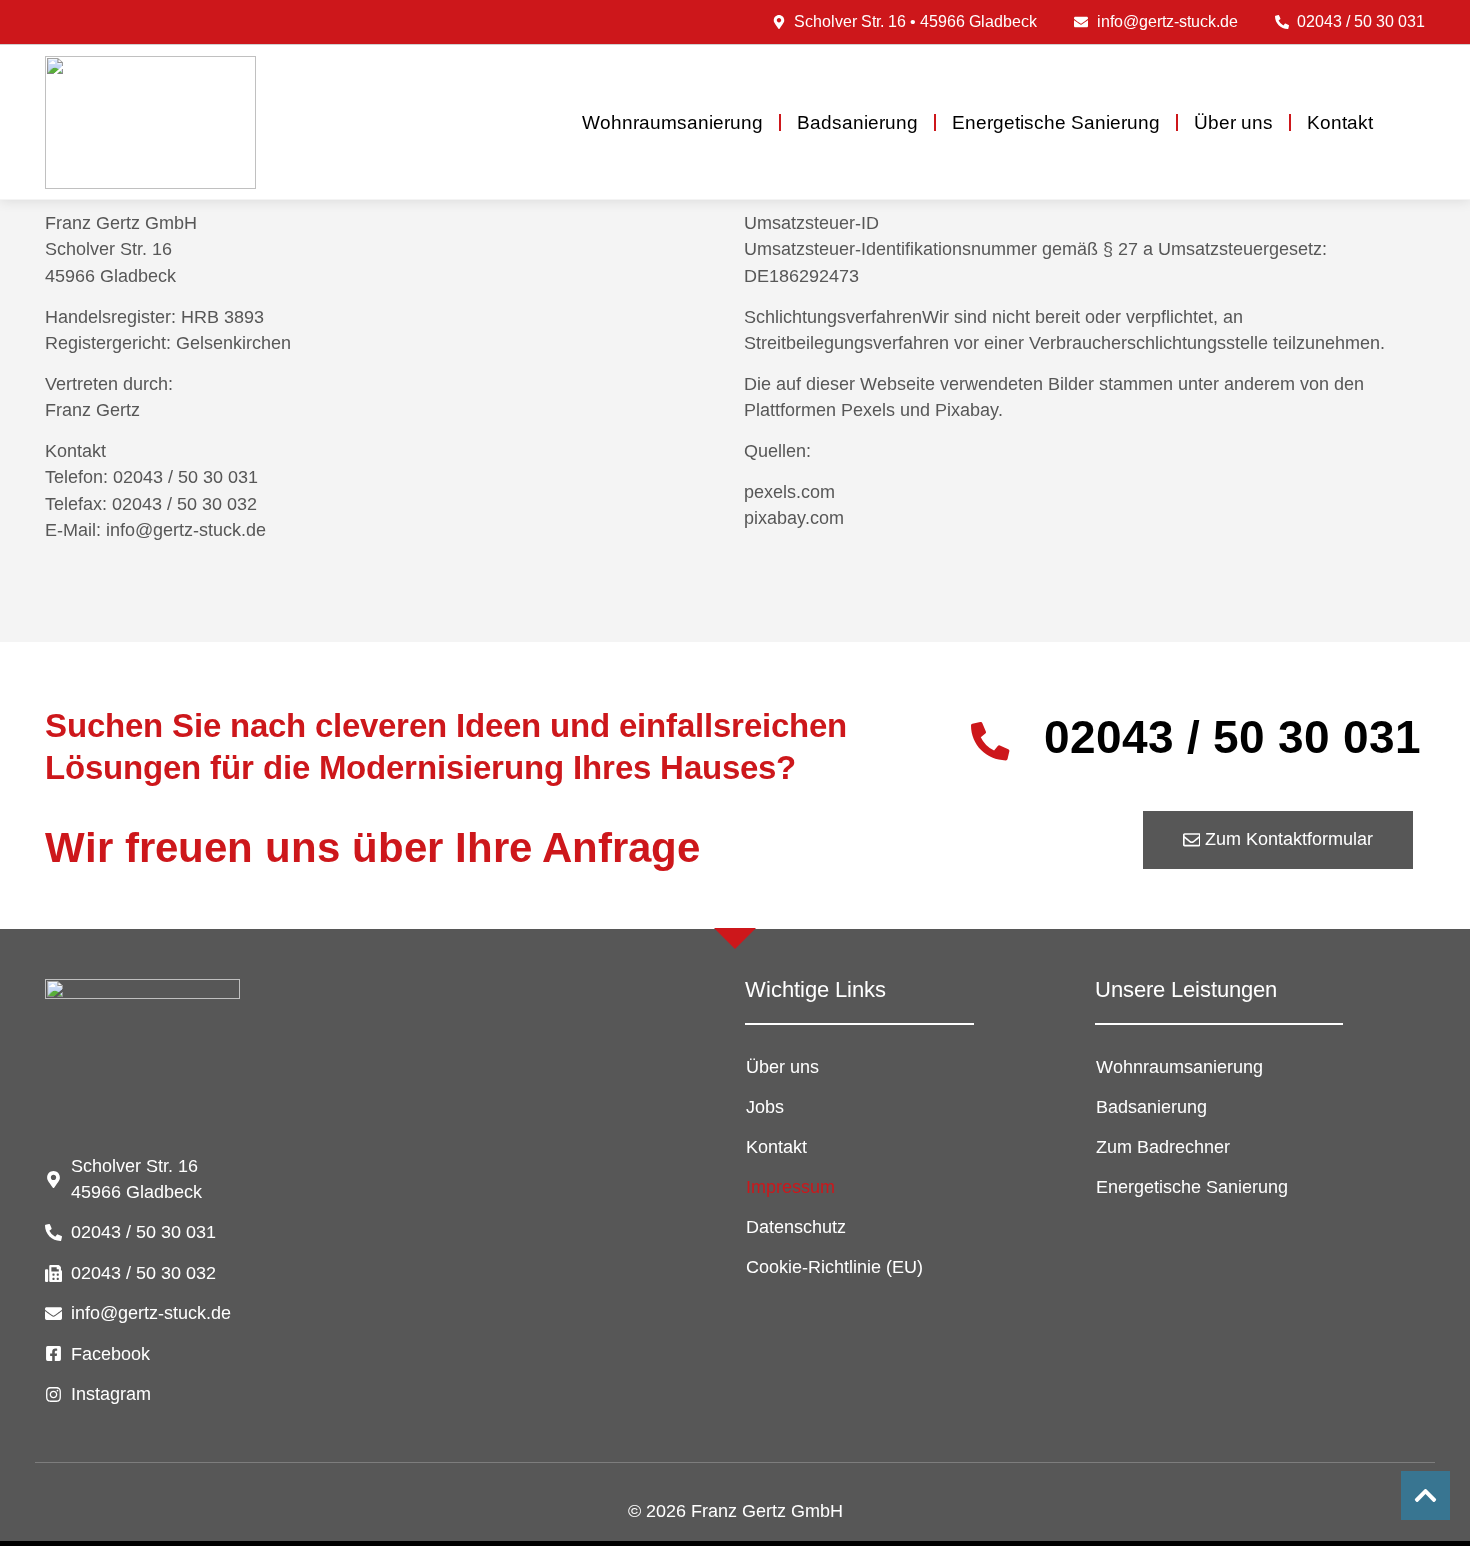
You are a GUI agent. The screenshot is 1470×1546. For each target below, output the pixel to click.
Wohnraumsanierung (672, 122)
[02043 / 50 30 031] (990, 741)
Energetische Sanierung (1056, 122)
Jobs (765, 1107)
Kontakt (1340, 122)
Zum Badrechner (1163, 1147)
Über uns (1233, 122)
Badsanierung (857, 122)
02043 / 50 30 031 (1232, 737)
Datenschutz (796, 1227)
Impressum (790, 1187)
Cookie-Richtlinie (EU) (834, 1267)
